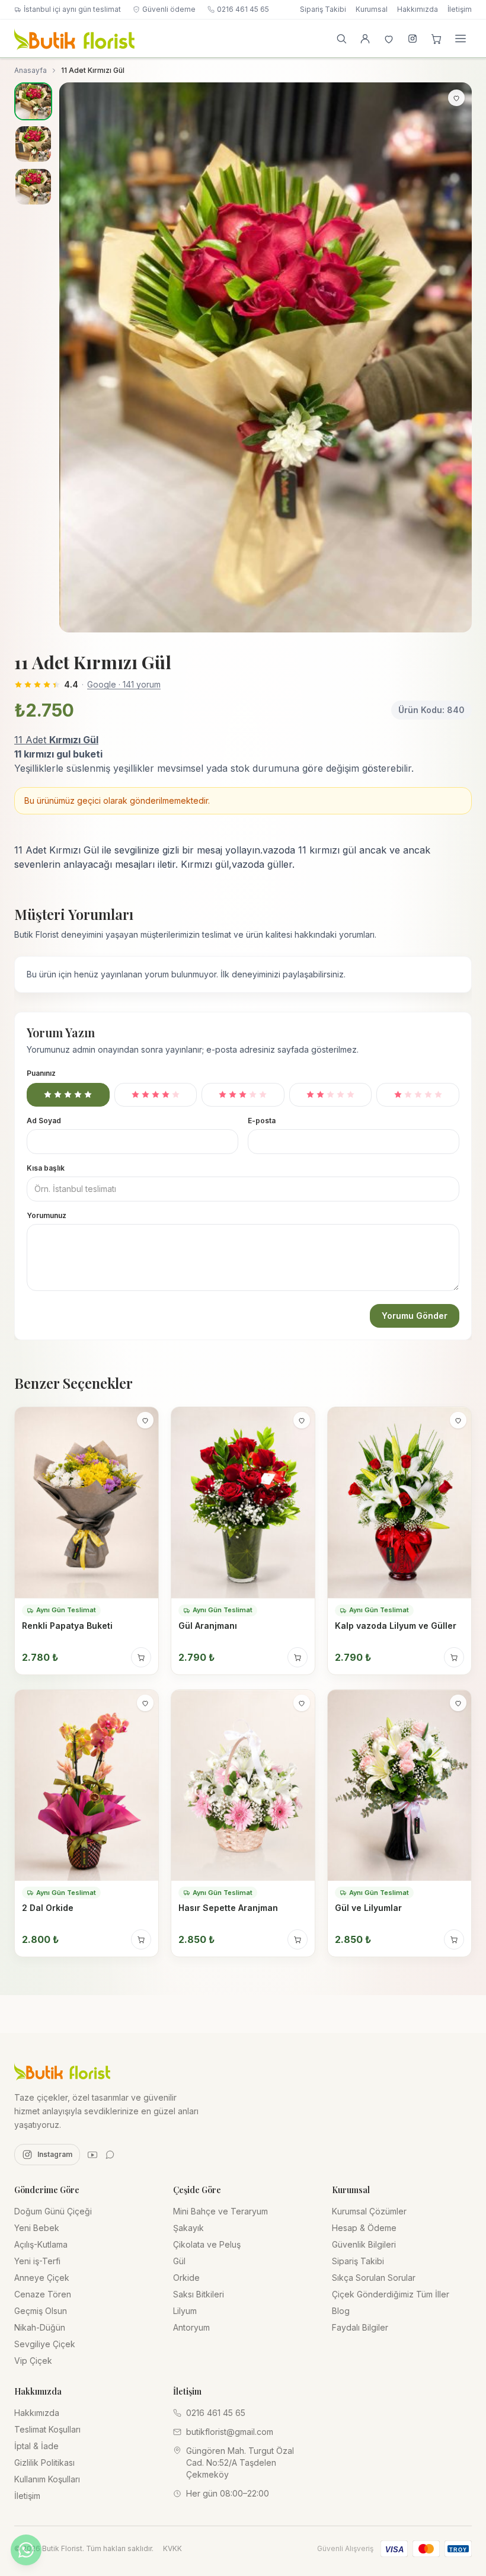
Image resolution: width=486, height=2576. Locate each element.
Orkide (186, 2278)
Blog (341, 2311)
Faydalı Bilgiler (360, 2327)
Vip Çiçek (33, 2361)
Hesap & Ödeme (364, 2228)
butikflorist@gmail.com (230, 2432)
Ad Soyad (44, 1121)
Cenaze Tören (43, 2294)
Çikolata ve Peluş (207, 2244)
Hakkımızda (418, 9)
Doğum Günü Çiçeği (53, 2211)
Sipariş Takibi (323, 9)
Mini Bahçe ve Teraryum (220, 2211)
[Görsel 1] (33, 101)
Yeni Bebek (37, 2228)
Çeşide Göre (197, 2190)
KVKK (172, 2548)
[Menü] (461, 39)
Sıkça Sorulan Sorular (374, 2278)
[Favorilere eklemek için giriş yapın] (456, 98)
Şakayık (188, 2228)
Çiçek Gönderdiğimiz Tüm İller (391, 2294)
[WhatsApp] (110, 2155)
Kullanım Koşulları (47, 2479)
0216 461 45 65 (243, 9)
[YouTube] (92, 2155)
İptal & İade (36, 2446)
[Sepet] (436, 39)
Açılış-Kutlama (41, 2244)
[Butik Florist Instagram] (413, 39)
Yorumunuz (47, 1215)
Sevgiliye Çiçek (45, 2344)
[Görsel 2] (33, 144)
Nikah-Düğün (40, 2327)
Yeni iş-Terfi (37, 2261)
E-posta (262, 1121)
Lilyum (185, 2311)
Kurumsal (372, 9)
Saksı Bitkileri (199, 2294)
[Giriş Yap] (365, 39)
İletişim (460, 9)
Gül (179, 2261)
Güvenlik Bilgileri (364, 2244)
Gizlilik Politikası (44, 2462)
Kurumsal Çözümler (369, 2211)
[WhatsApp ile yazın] (26, 2550)
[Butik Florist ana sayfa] (62, 2071)
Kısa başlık (46, 1168)
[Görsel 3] (33, 187)
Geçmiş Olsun (41, 2311)
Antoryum (191, 2327)
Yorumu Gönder (415, 1316)
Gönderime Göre (47, 2190)
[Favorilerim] (389, 39)
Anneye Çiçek (42, 2278)
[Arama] (341, 39)
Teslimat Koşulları (47, 2429)
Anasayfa (31, 70)
